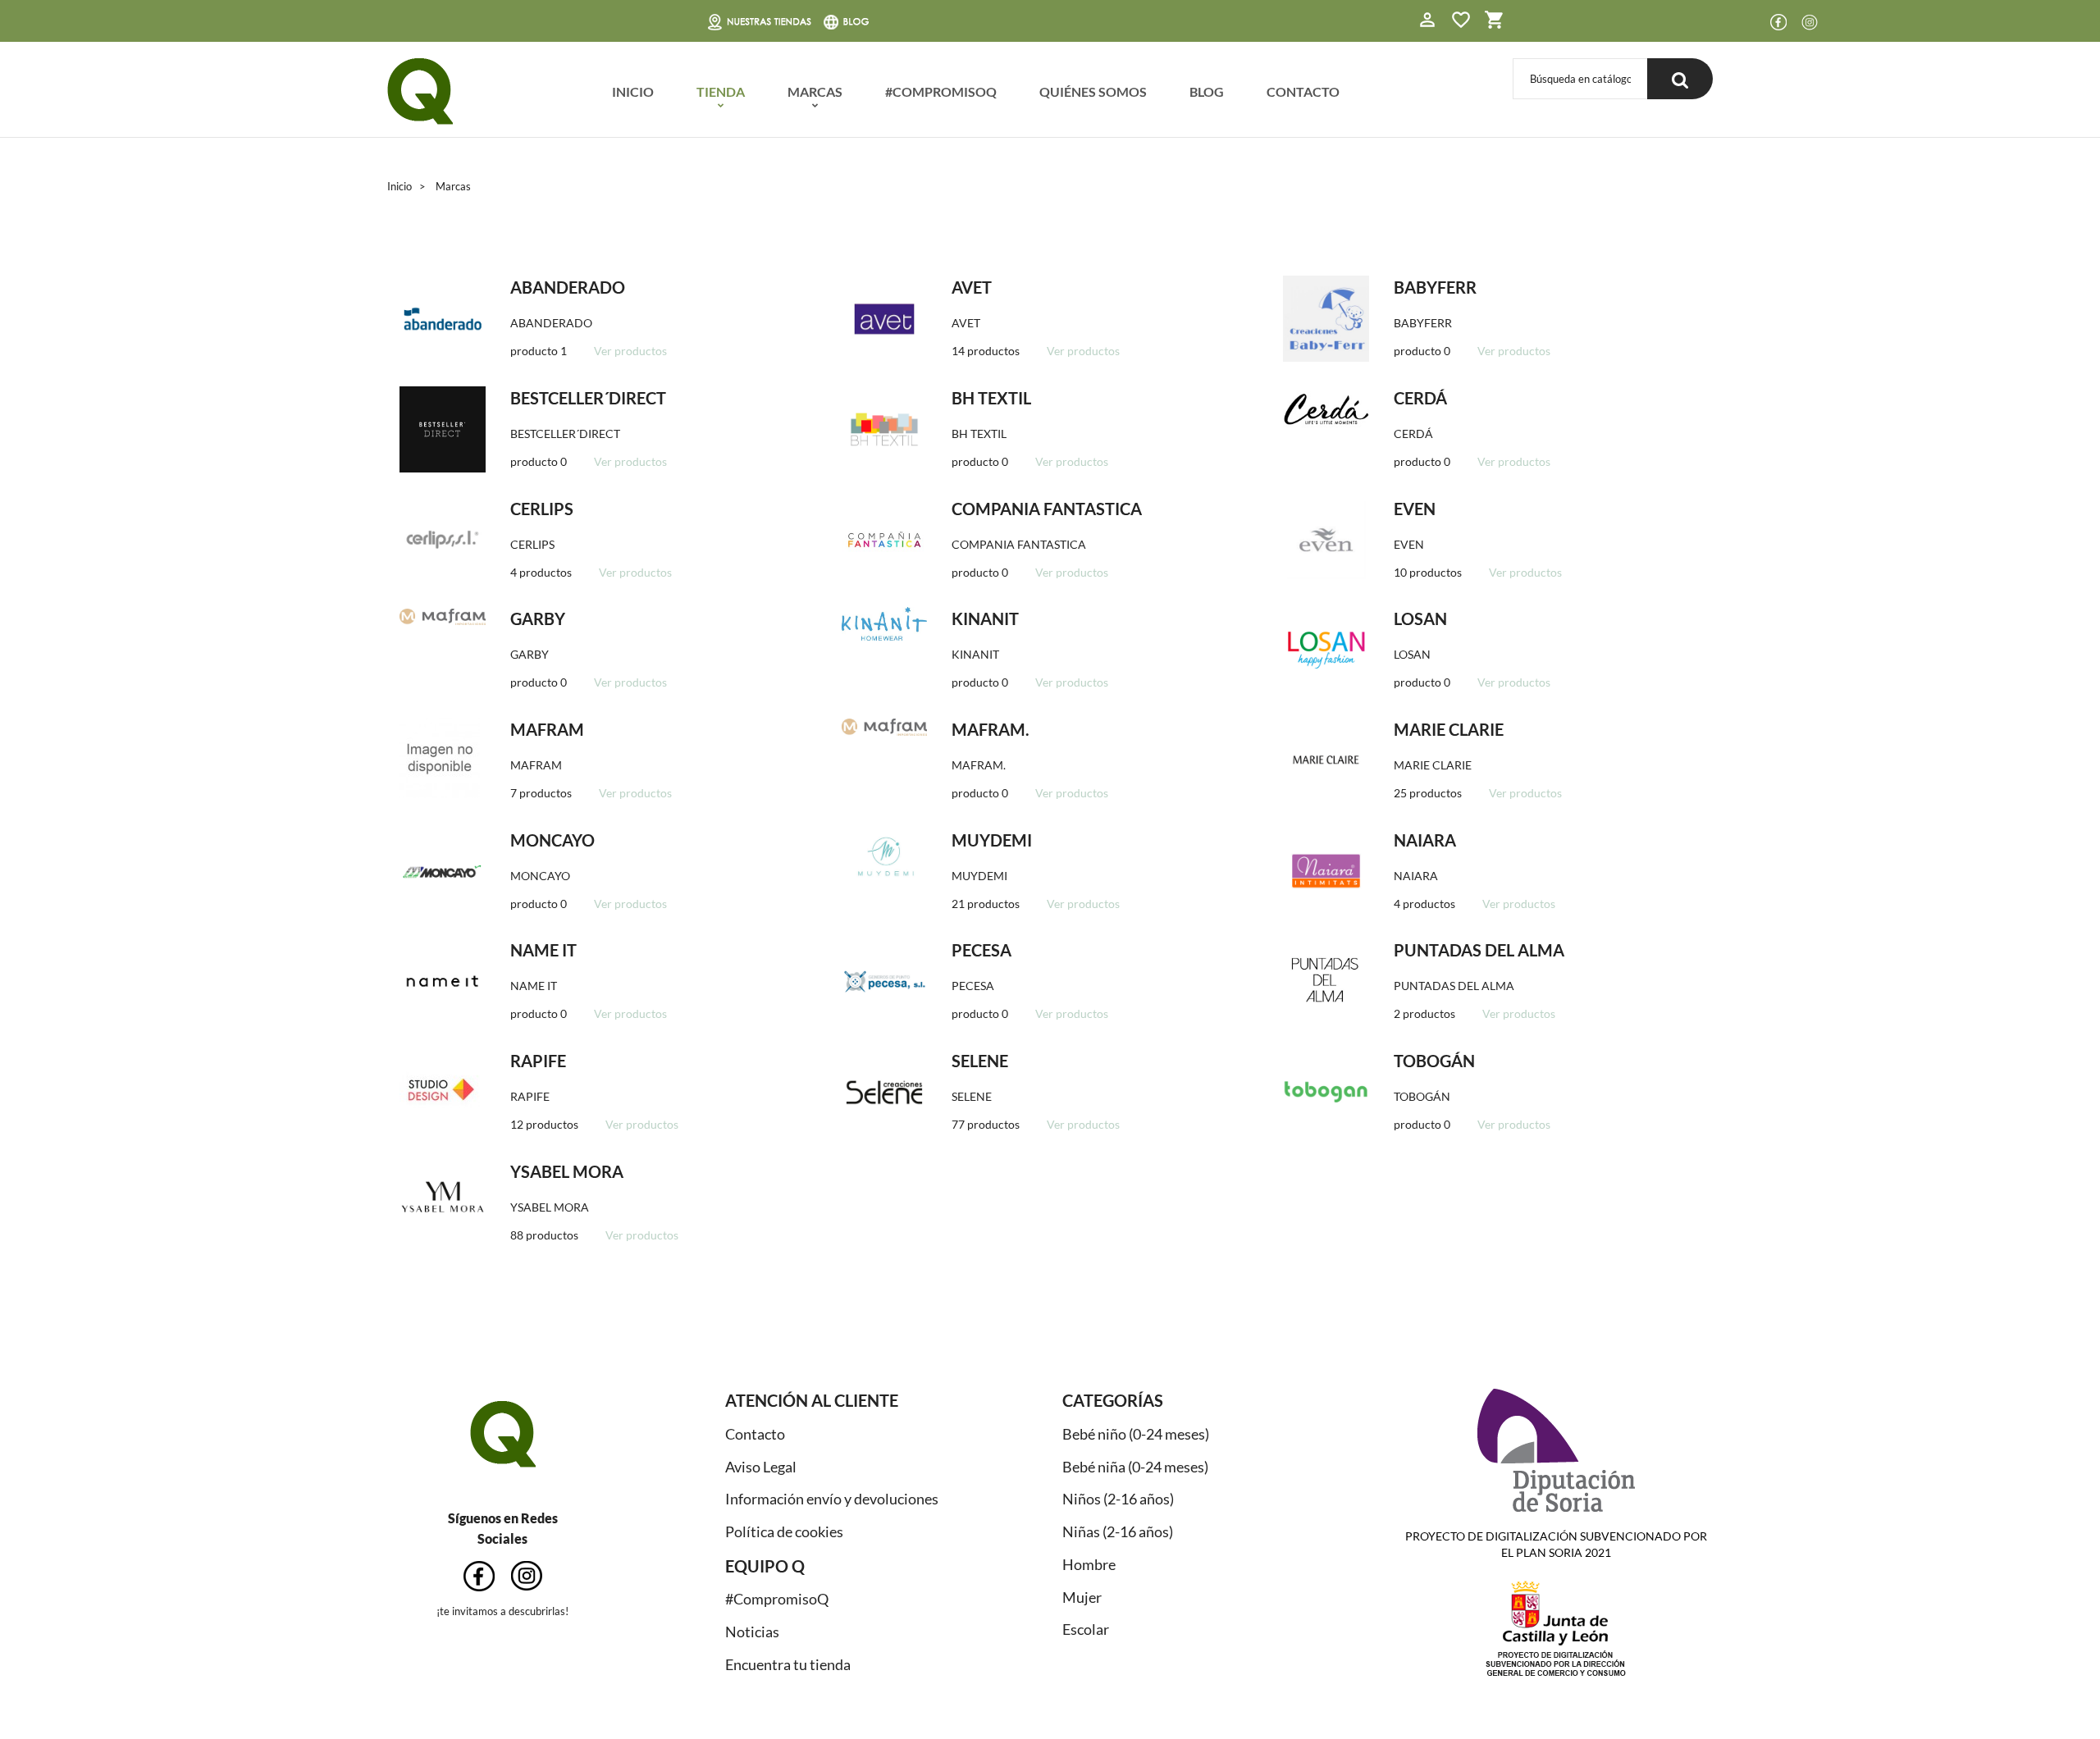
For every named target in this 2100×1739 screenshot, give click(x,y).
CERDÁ (1420, 398)
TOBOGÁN (1434, 1061)
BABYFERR (1435, 287)
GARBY (538, 618)
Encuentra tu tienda (788, 1664)
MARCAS (815, 91)
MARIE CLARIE (1449, 729)
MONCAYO (552, 840)
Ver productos (630, 351)
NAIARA (1425, 840)
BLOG (1207, 91)
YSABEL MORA (567, 1171)
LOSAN (1420, 618)
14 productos (986, 351)
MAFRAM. (991, 729)
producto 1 (539, 351)
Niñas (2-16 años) (1118, 1531)
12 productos (544, 1124)
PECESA (982, 950)
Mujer (1082, 1597)
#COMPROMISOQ (941, 91)
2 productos (1424, 1013)
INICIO (633, 91)
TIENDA (721, 91)
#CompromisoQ (777, 1599)
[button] (1427, 22)
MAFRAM (547, 729)
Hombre (1089, 1564)
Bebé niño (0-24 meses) (1136, 1434)
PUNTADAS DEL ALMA (1479, 950)
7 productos (541, 793)
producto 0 (1422, 351)
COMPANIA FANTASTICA (1047, 509)
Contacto (755, 1434)
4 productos (541, 572)
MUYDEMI (992, 840)
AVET (972, 287)
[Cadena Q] (420, 91)
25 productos (1428, 793)
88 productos (544, 1235)
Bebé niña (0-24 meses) (1135, 1467)
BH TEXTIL (991, 398)
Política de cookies (784, 1531)
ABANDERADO (568, 287)
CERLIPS (542, 509)
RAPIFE (538, 1061)
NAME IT (543, 950)
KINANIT (985, 618)
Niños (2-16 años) (1118, 1499)
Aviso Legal (761, 1467)
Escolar (1086, 1629)
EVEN (1415, 509)
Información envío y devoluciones (832, 1499)
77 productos (986, 1124)
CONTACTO (1303, 91)
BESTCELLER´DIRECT (588, 398)
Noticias (752, 1632)
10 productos (1428, 572)
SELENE (980, 1061)
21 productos (986, 904)
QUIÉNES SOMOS (1093, 91)
